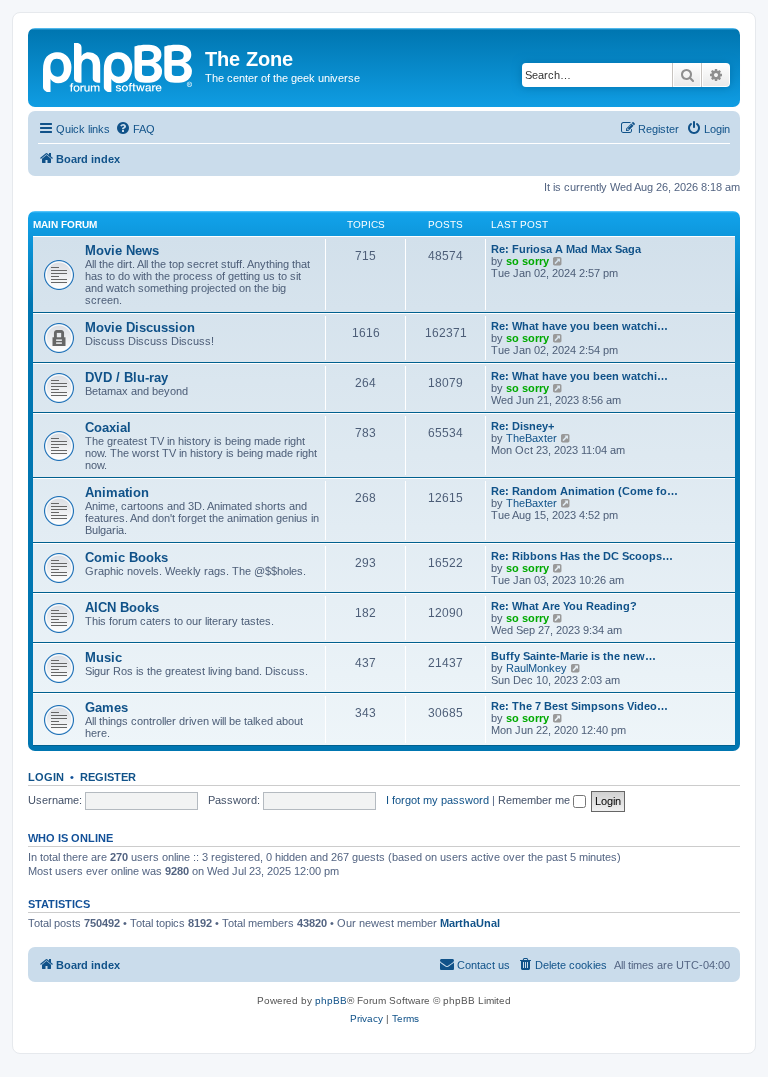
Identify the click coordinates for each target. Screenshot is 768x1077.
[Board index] (119, 65)
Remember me (535, 800)
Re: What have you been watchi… (579, 326)
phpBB (331, 1000)
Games (106, 707)
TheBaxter (531, 438)
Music (103, 657)
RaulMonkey (536, 668)
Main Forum (65, 224)
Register (108, 777)
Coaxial (108, 427)
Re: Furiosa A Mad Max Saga (566, 249)
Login (46, 777)
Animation (117, 492)
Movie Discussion (140, 327)
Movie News (122, 250)
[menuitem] (135, 129)
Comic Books (126, 557)
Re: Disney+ (522, 426)
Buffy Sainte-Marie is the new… (573, 656)
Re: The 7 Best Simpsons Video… (579, 706)
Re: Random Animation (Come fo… (584, 491)
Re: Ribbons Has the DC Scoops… (582, 556)
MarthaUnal (470, 923)
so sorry (527, 261)
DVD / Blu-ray (126, 377)
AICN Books (122, 607)
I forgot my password (437, 800)
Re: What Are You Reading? (564, 606)
